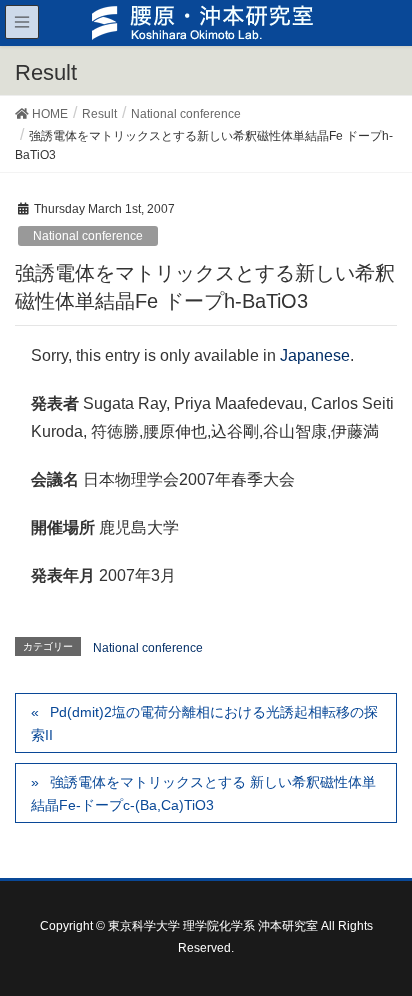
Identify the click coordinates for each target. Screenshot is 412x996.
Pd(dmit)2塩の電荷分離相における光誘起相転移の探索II (204, 723)
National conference (88, 236)
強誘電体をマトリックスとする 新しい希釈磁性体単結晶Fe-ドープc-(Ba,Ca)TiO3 (203, 793)
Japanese (315, 355)
